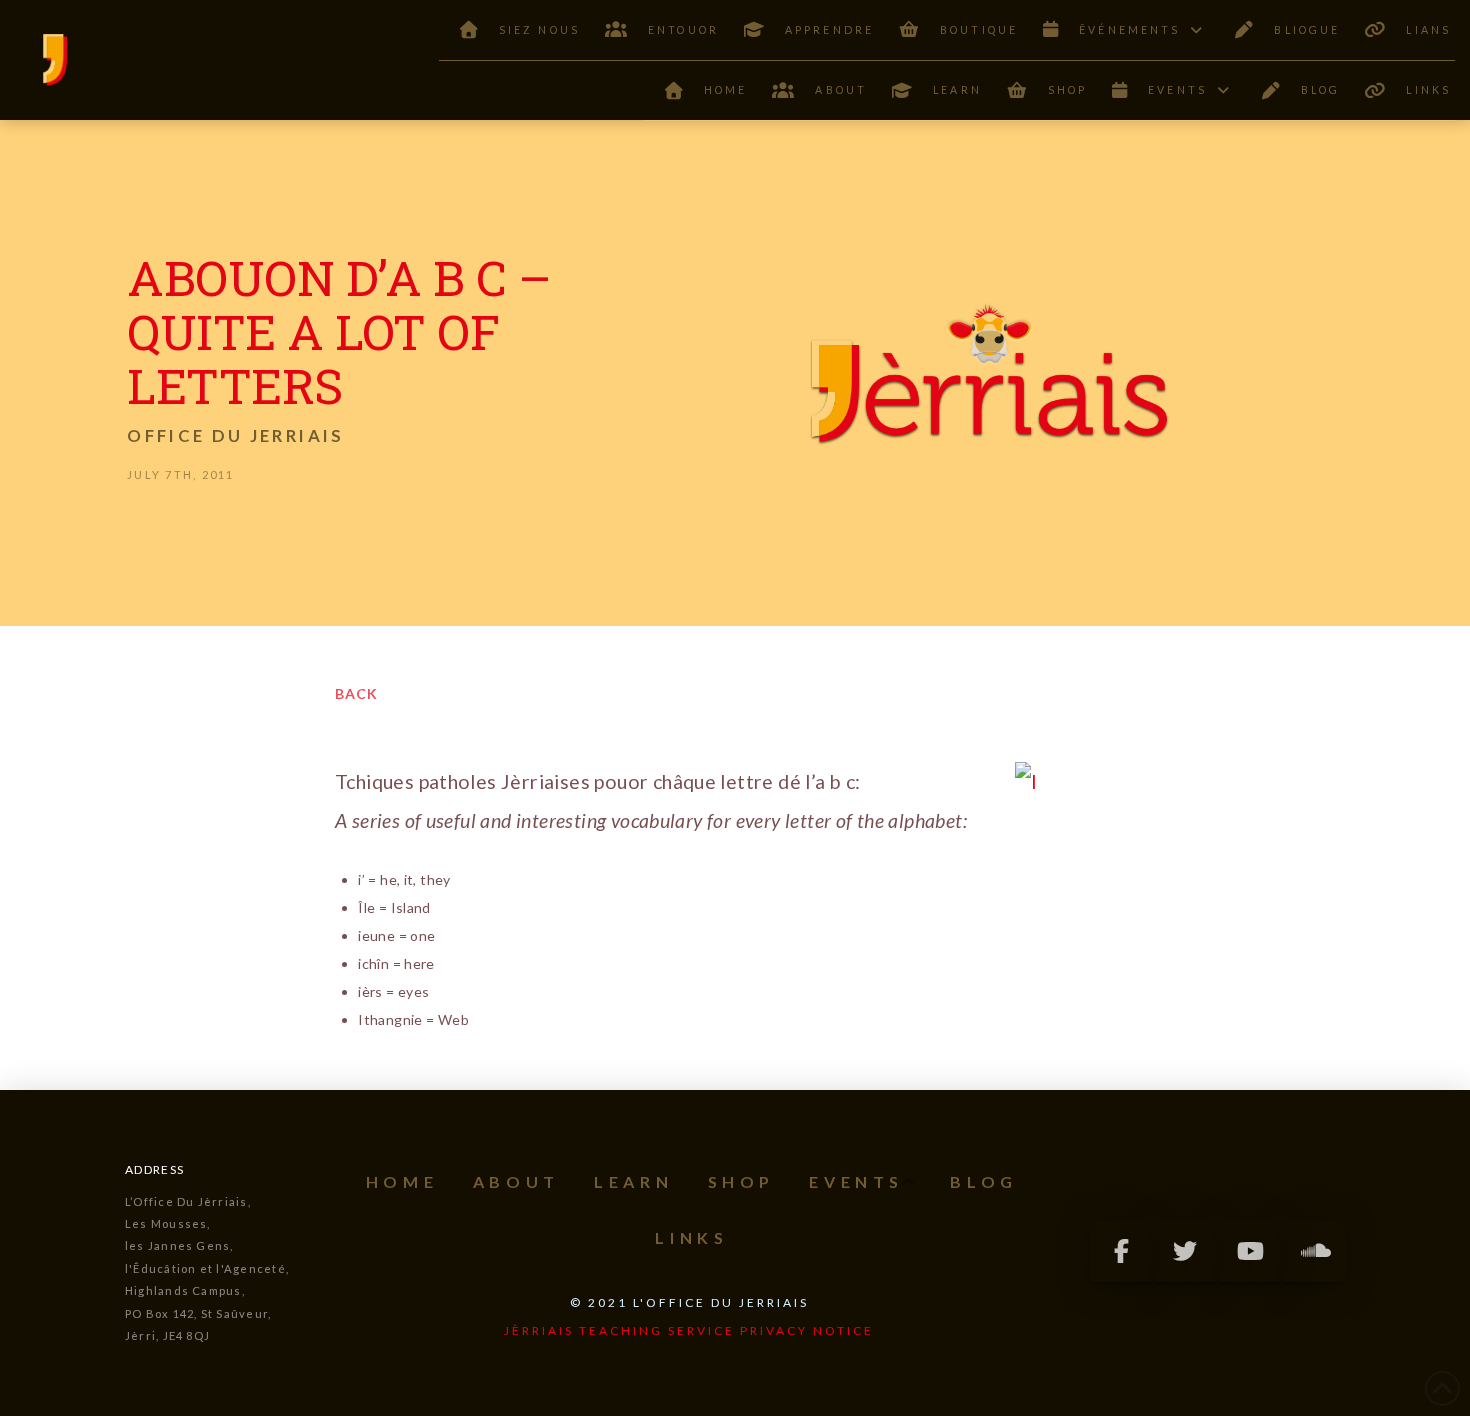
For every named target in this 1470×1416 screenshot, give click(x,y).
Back (356, 693)
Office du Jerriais (235, 435)
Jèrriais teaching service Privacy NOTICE (689, 1330)
